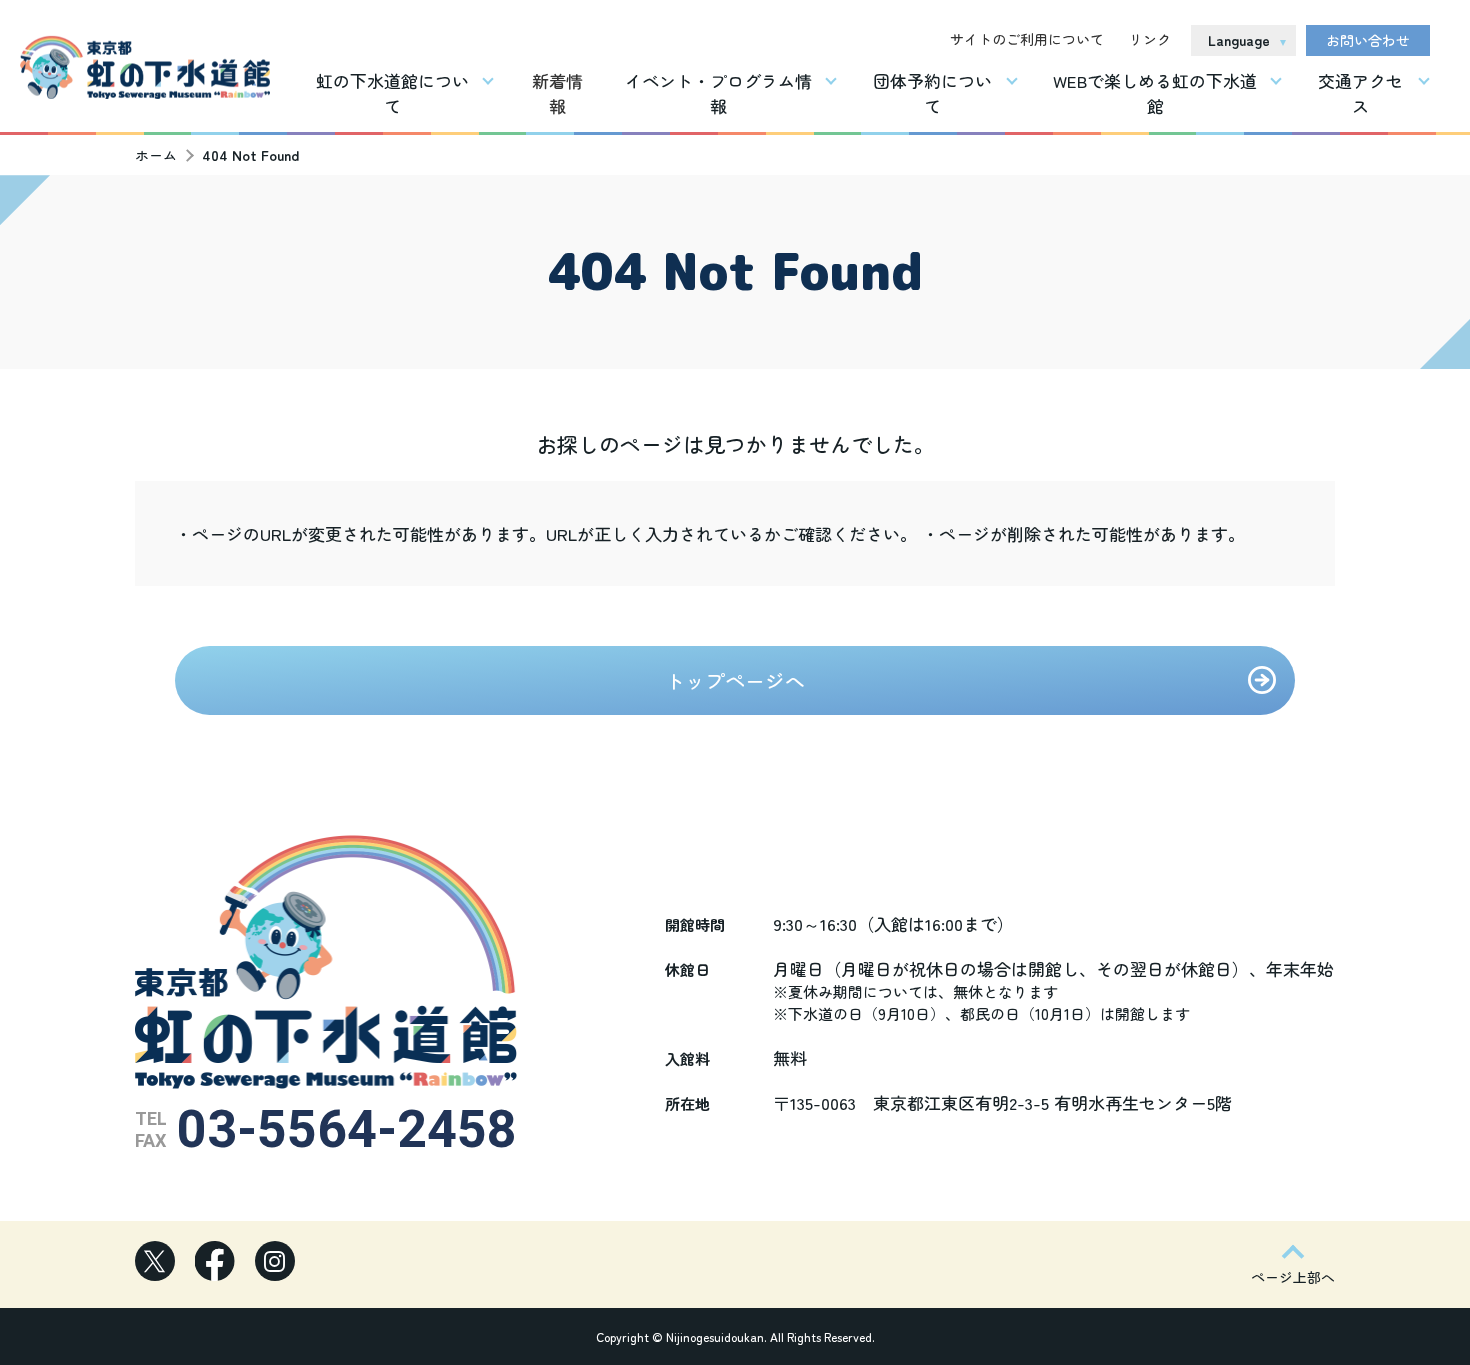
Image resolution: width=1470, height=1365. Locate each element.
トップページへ (735, 680)
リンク (1150, 39)
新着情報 (557, 93)
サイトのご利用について (1027, 39)
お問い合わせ (1368, 40)
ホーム (156, 155)
